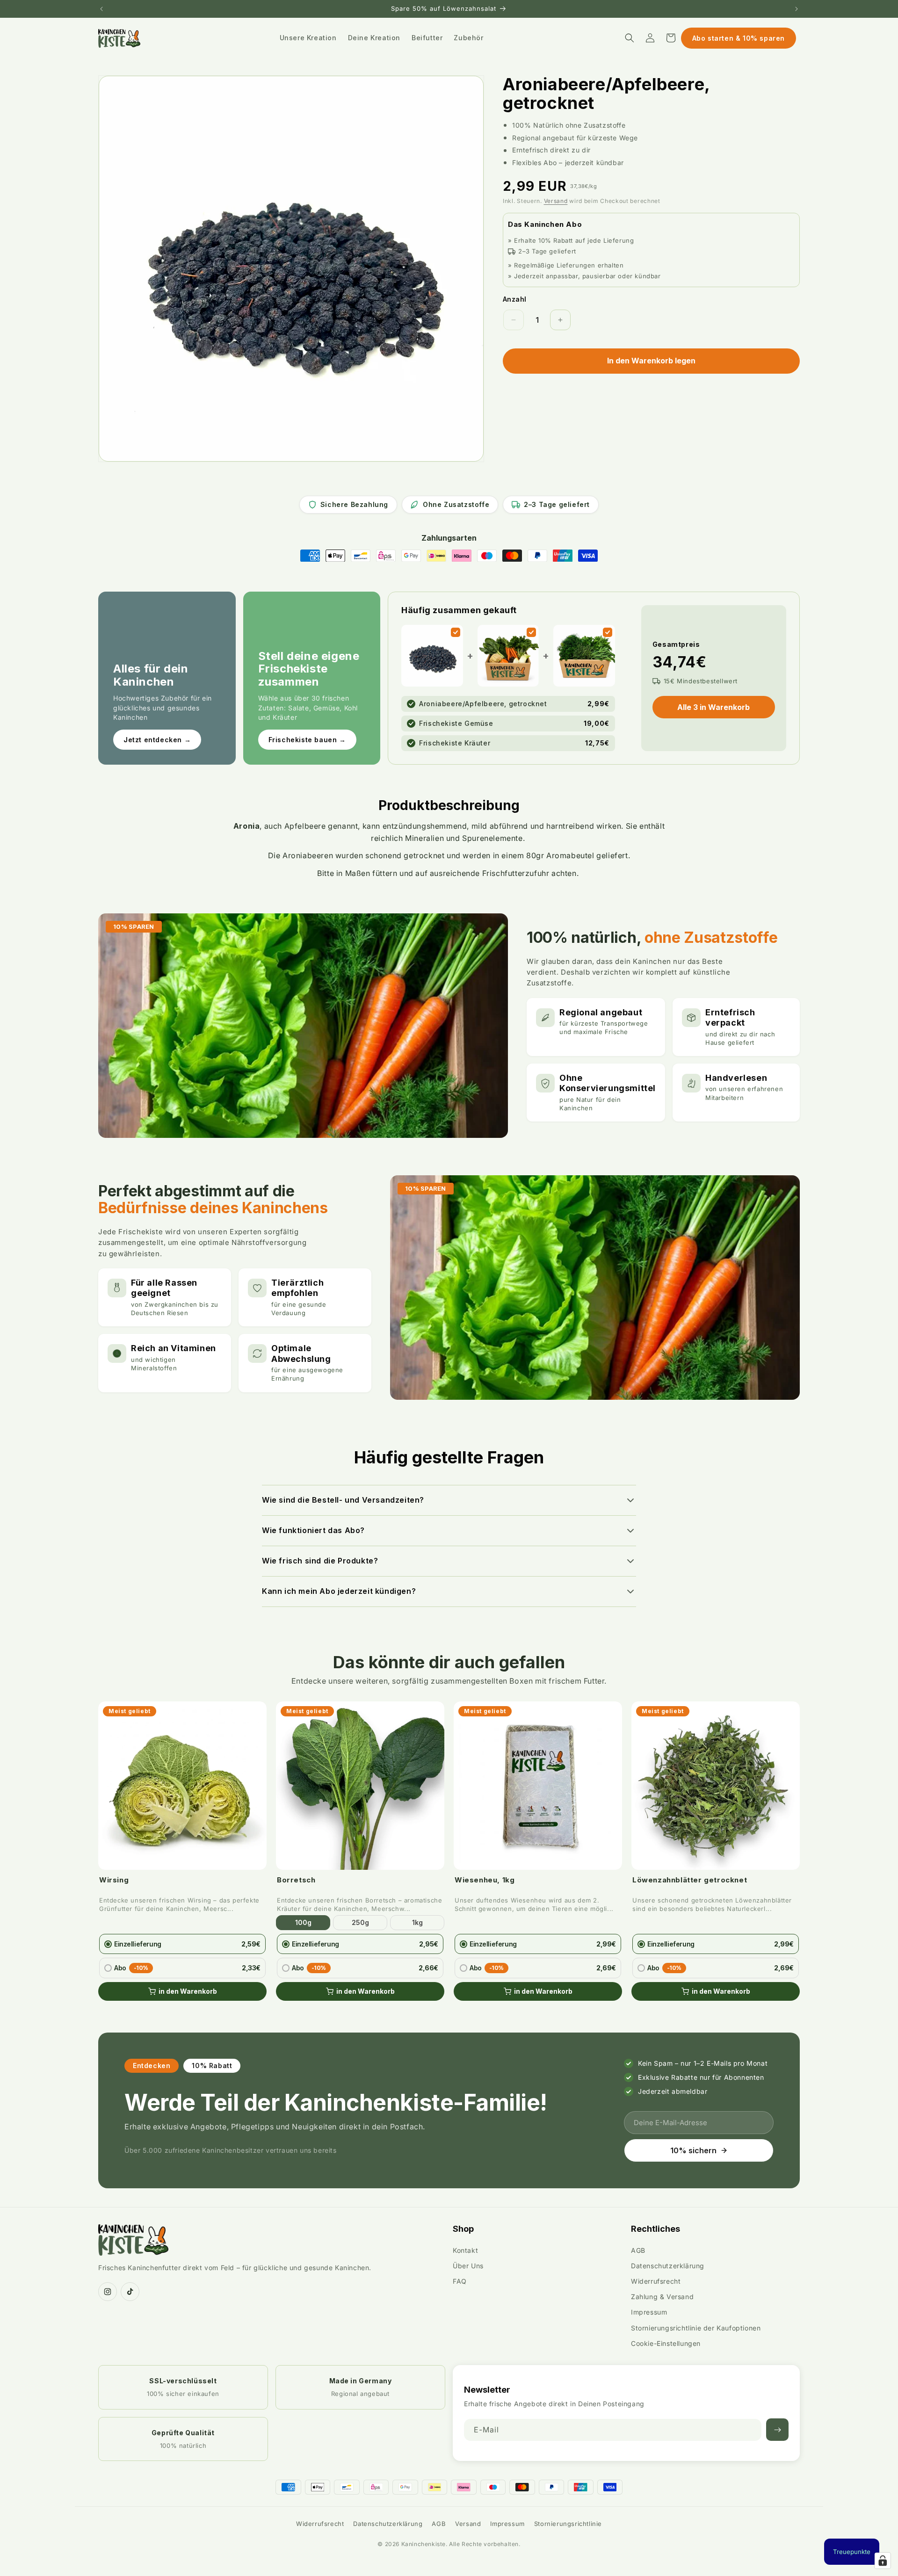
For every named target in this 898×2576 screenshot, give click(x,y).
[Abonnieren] (777, 2430)
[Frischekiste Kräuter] (608, 632)
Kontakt (465, 2250)
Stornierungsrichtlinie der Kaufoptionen (696, 2328)
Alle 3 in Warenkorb (713, 707)
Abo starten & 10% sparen (739, 38)
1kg (417, 1922)
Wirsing (114, 1880)
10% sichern (693, 2150)
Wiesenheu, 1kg (485, 1880)
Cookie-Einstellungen (666, 2343)
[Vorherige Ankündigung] (101, 9)
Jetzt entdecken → (157, 740)
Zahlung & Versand (662, 2297)
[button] (630, 38)
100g (303, 1922)
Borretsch (296, 1880)
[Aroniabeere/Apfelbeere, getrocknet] (456, 632)
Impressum (649, 2312)
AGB (638, 2250)
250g (360, 1922)
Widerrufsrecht (656, 2281)
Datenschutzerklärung (668, 2266)
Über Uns (468, 2266)
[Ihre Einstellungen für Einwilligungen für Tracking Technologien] (883, 2561)
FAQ (460, 2281)
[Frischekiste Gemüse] (531, 632)
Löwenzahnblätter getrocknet (690, 1880)
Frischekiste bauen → (307, 740)
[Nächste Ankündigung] (797, 9)
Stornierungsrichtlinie (568, 2524)
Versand (556, 201)
